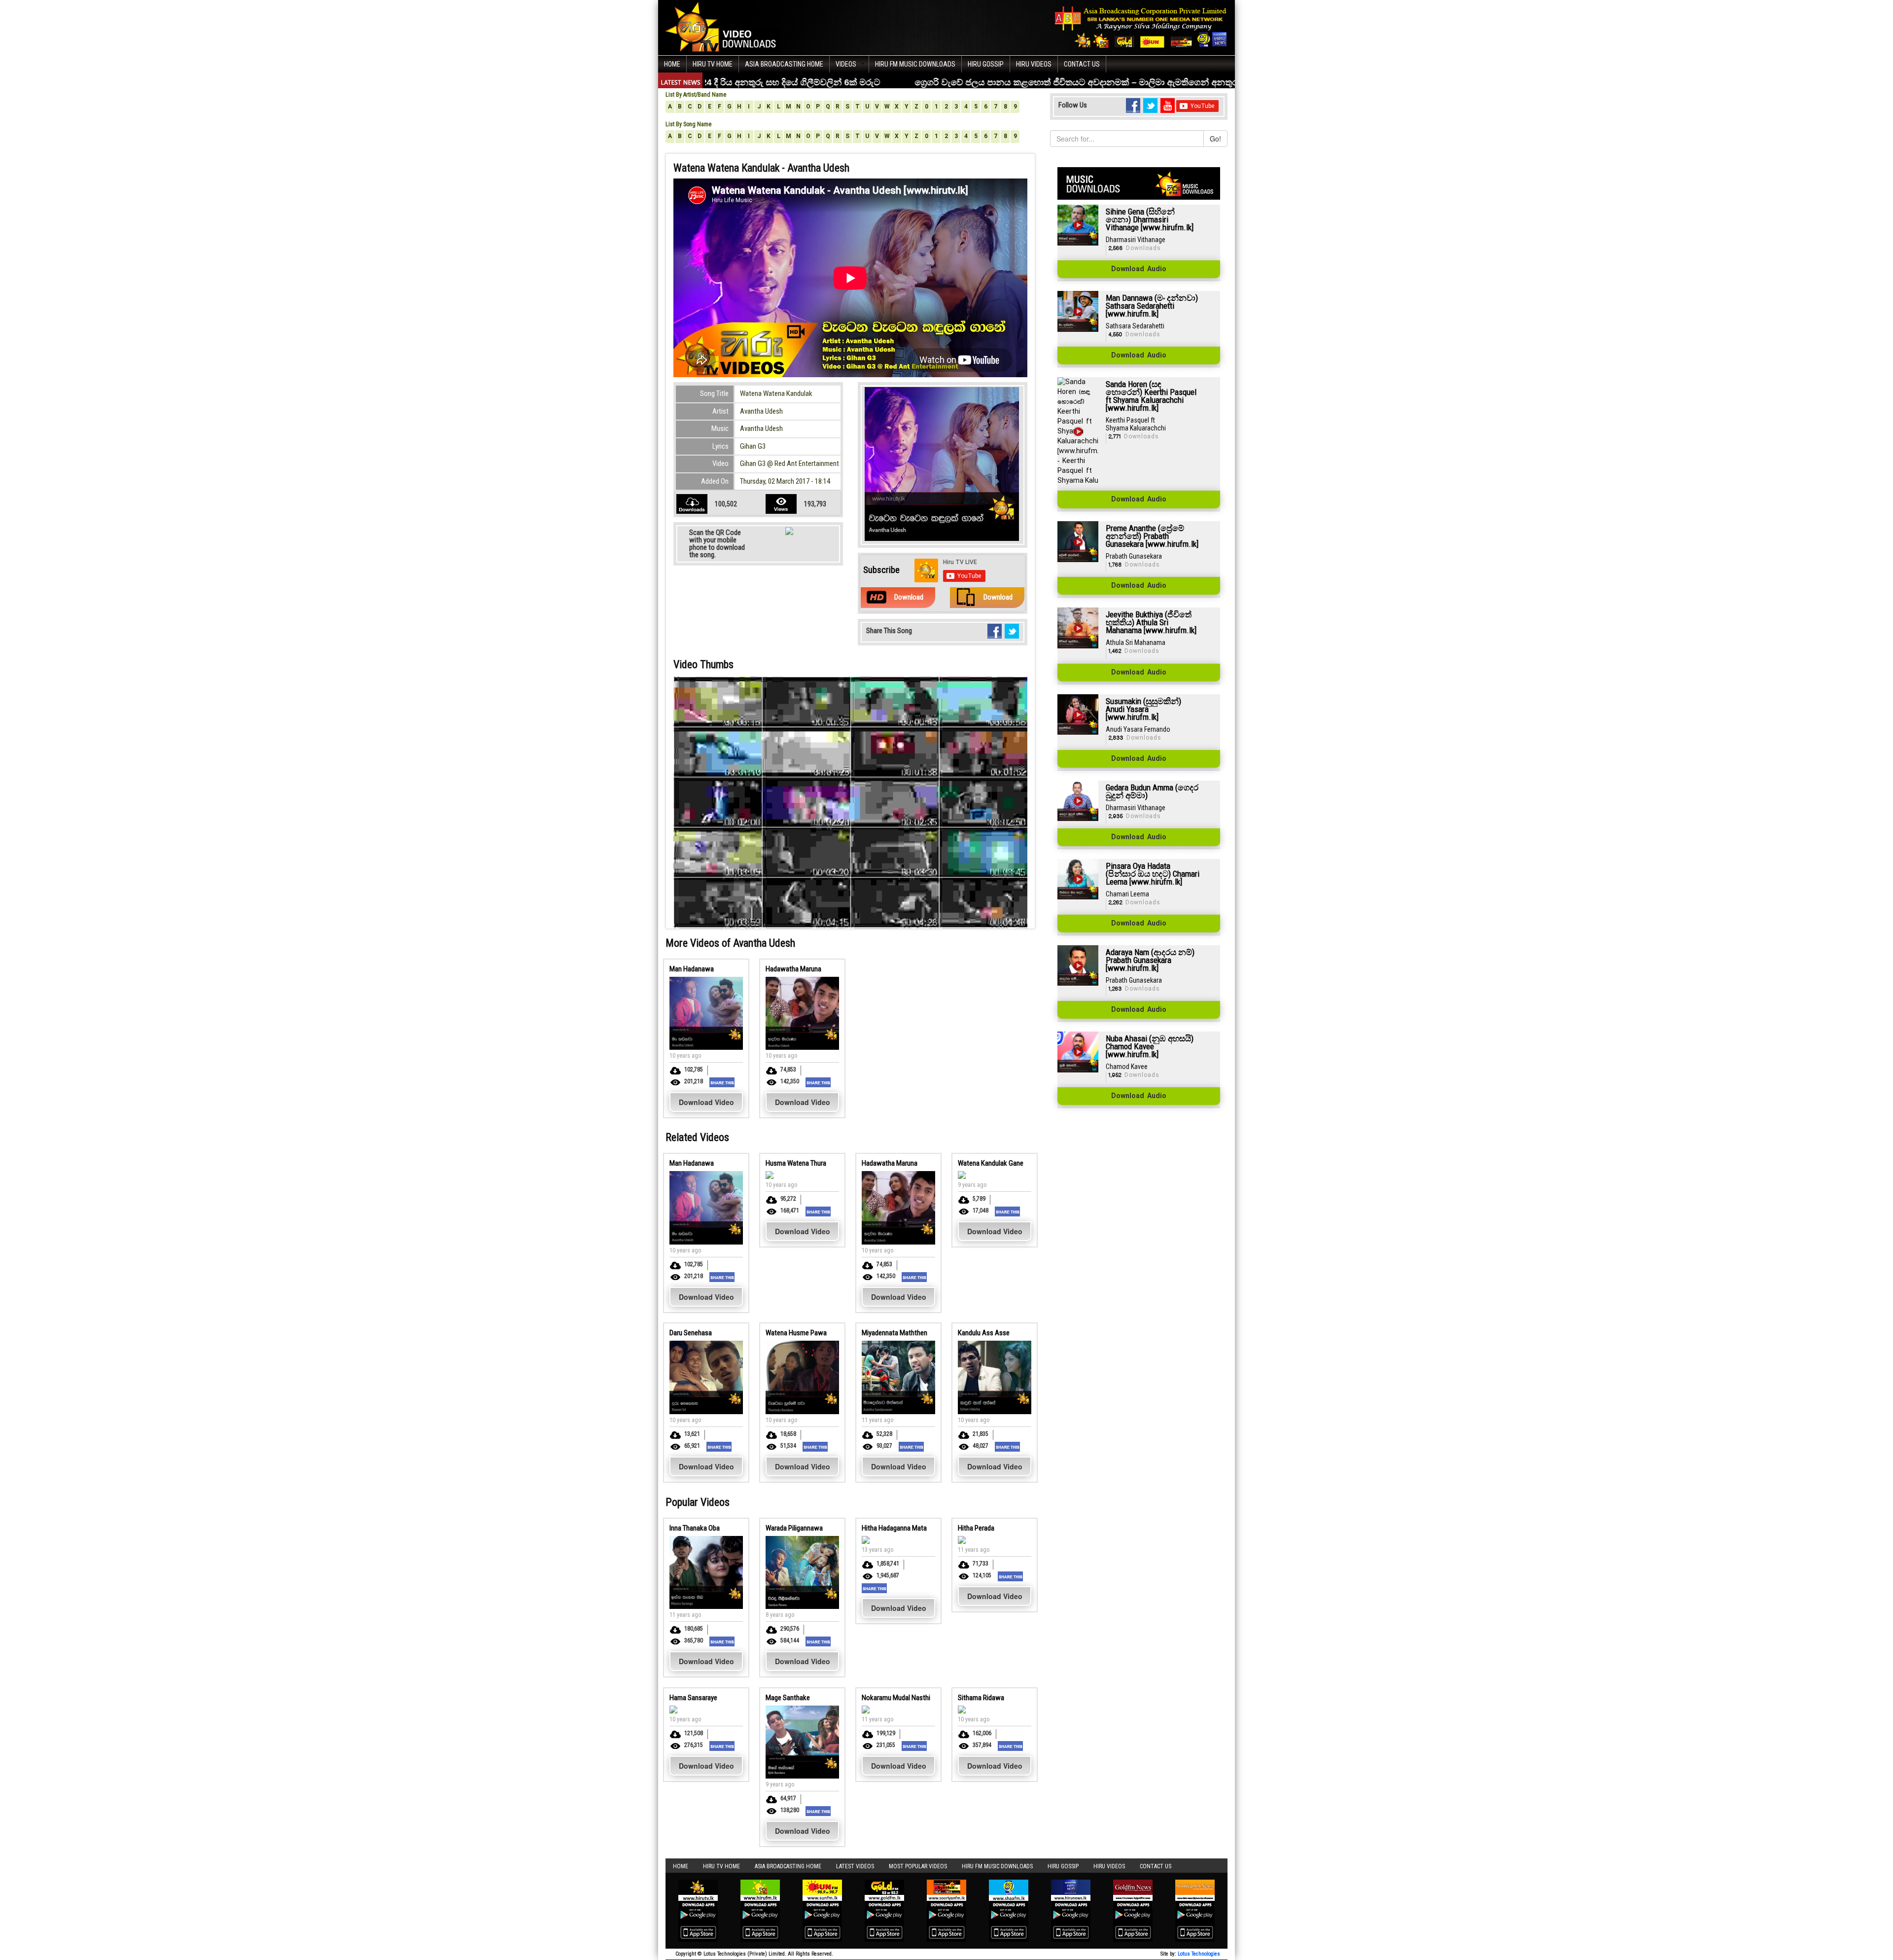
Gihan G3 (753, 446)
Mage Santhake (788, 1698)
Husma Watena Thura (796, 1163)
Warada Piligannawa (794, 1528)
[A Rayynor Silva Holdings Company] (1141, 27)
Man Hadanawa (692, 969)
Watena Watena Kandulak (776, 393)
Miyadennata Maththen (894, 1333)
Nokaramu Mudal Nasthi (896, 1698)
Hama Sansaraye (693, 1698)
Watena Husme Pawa (796, 1333)
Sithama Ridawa (981, 1698)
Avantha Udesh (761, 411)
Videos (846, 64)
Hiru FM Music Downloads (915, 64)
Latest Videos (855, 1866)
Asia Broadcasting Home (784, 64)
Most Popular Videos (918, 1866)
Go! (1215, 139)
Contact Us (1082, 64)
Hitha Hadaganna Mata (894, 1528)
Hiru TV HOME (713, 64)
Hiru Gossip (986, 64)
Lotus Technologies (1199, 1954)
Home (672, 64)
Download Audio (1139, 269)
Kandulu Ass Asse (984, 1333)
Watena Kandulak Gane (991, 1163)
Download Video (706, 1102)
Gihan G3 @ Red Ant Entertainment (789, 463)
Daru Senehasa (691, 1333)
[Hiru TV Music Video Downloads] (723, 27)
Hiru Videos (1034, 64)
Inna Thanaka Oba (695, 1528)
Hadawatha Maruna (793, 969)
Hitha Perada (976, 1528)
